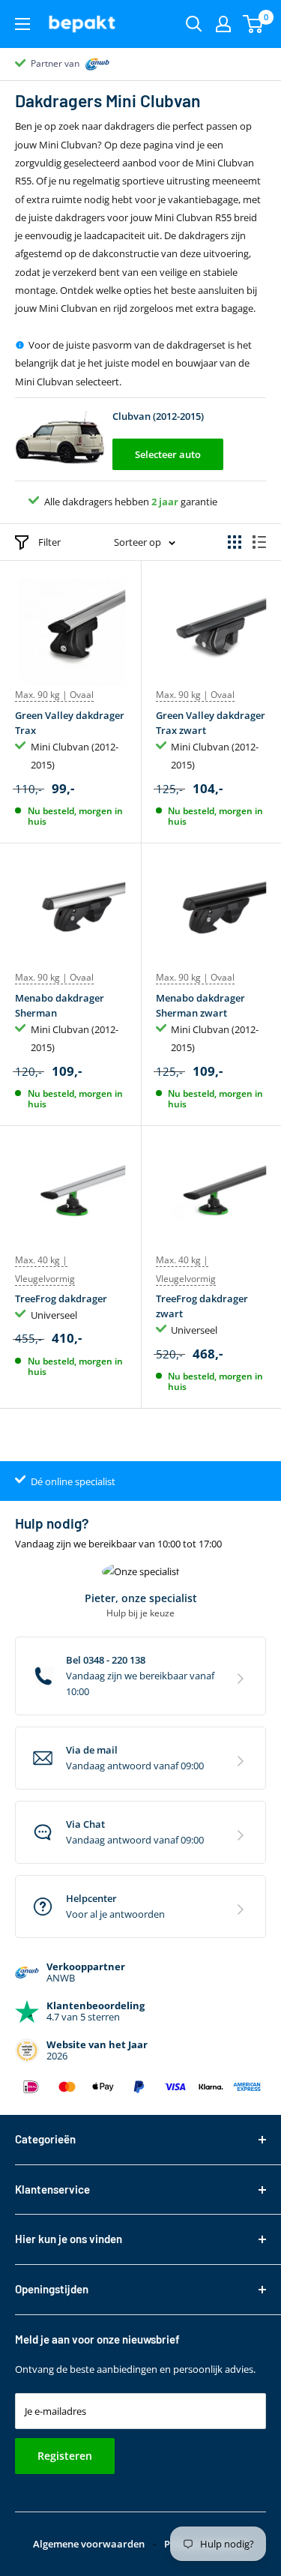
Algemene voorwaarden (89, 2544)
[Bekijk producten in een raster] (235, 542)
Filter (49, 542)
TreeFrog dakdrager (61, 1298)
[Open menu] (22, 24)
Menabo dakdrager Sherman (60, 1005)
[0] (254, 24)
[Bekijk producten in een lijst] (259, 542)
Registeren (65, 2456)
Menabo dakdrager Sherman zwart (200, 1005)
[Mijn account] (223, 24)
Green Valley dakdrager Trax (70, 723)
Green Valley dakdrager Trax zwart (211, 723)
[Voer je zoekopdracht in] (194, 24)
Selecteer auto (168, 454)
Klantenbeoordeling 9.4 (79, 63)
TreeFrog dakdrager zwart (202, 1306)
